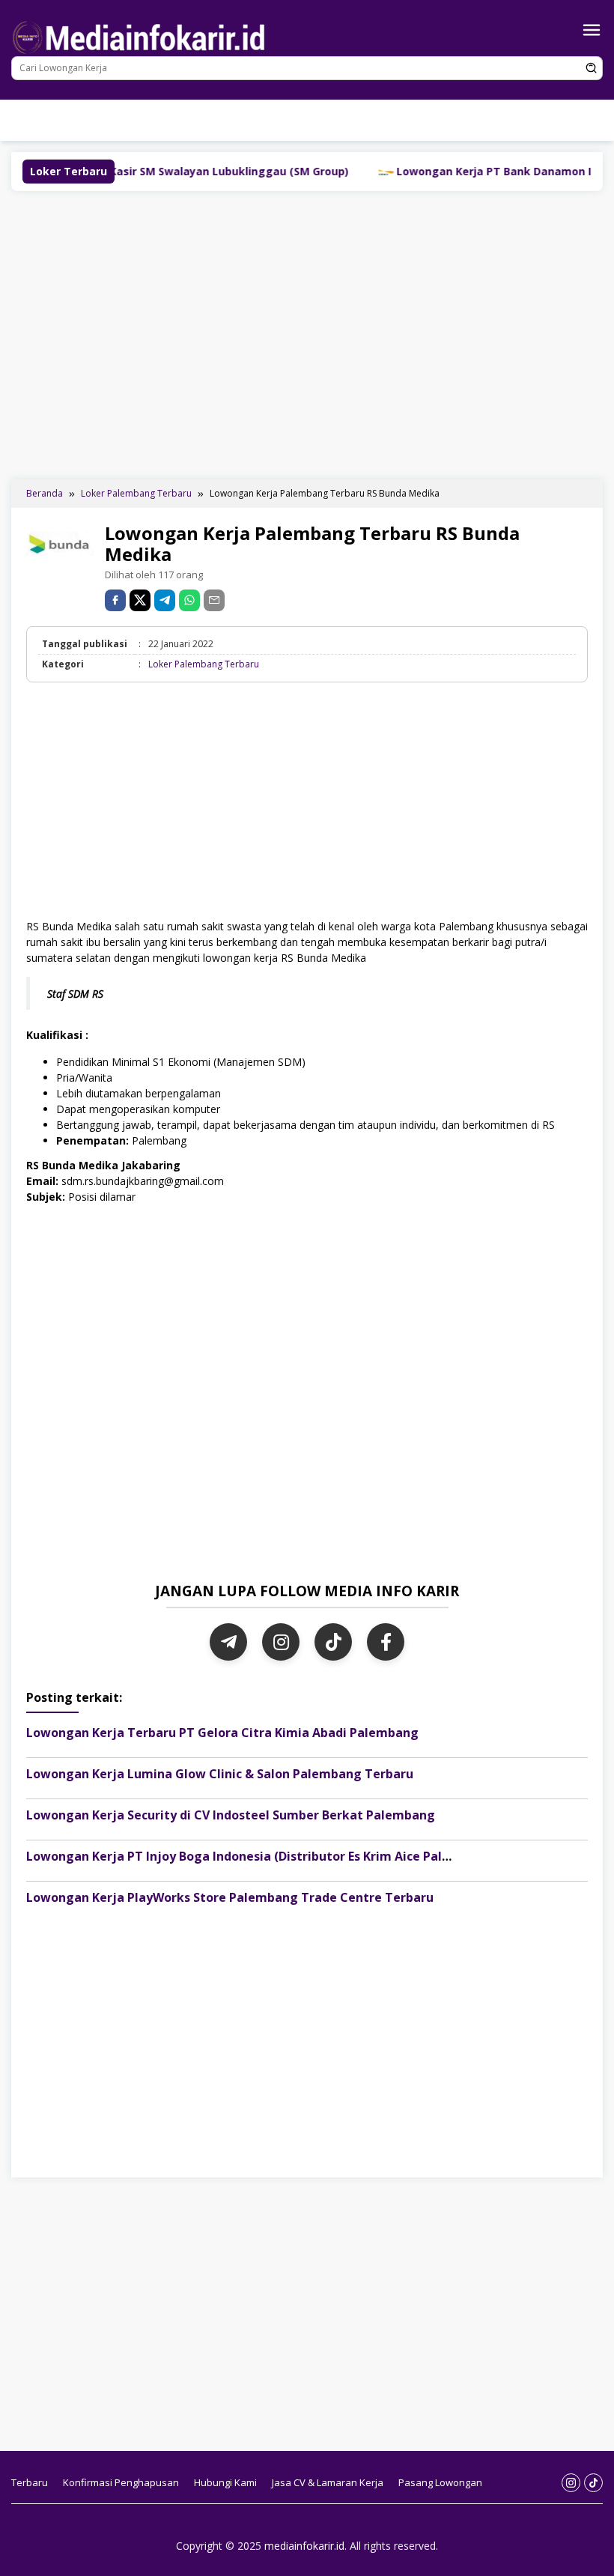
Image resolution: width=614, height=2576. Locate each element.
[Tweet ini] (140, 600)
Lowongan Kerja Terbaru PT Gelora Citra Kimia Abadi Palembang (222, 1733)
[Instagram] (214, 131)
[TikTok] (333, 1642)
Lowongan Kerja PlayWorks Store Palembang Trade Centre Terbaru (230, 1897)
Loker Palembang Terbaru (204, 664)
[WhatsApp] (189, 600)
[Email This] (214, 600)
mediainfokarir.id (304, 2546)
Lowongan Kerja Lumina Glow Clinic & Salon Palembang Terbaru (220, 1774)
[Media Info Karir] (142, 36)
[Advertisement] (313, 333)
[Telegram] (165, 600)
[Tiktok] (236, 131)
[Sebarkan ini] (115, 600)
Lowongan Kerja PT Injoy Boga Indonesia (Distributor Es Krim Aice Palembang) (261, 1856)
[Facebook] (386, 1642)
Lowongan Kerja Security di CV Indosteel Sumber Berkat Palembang (231, 1815)
